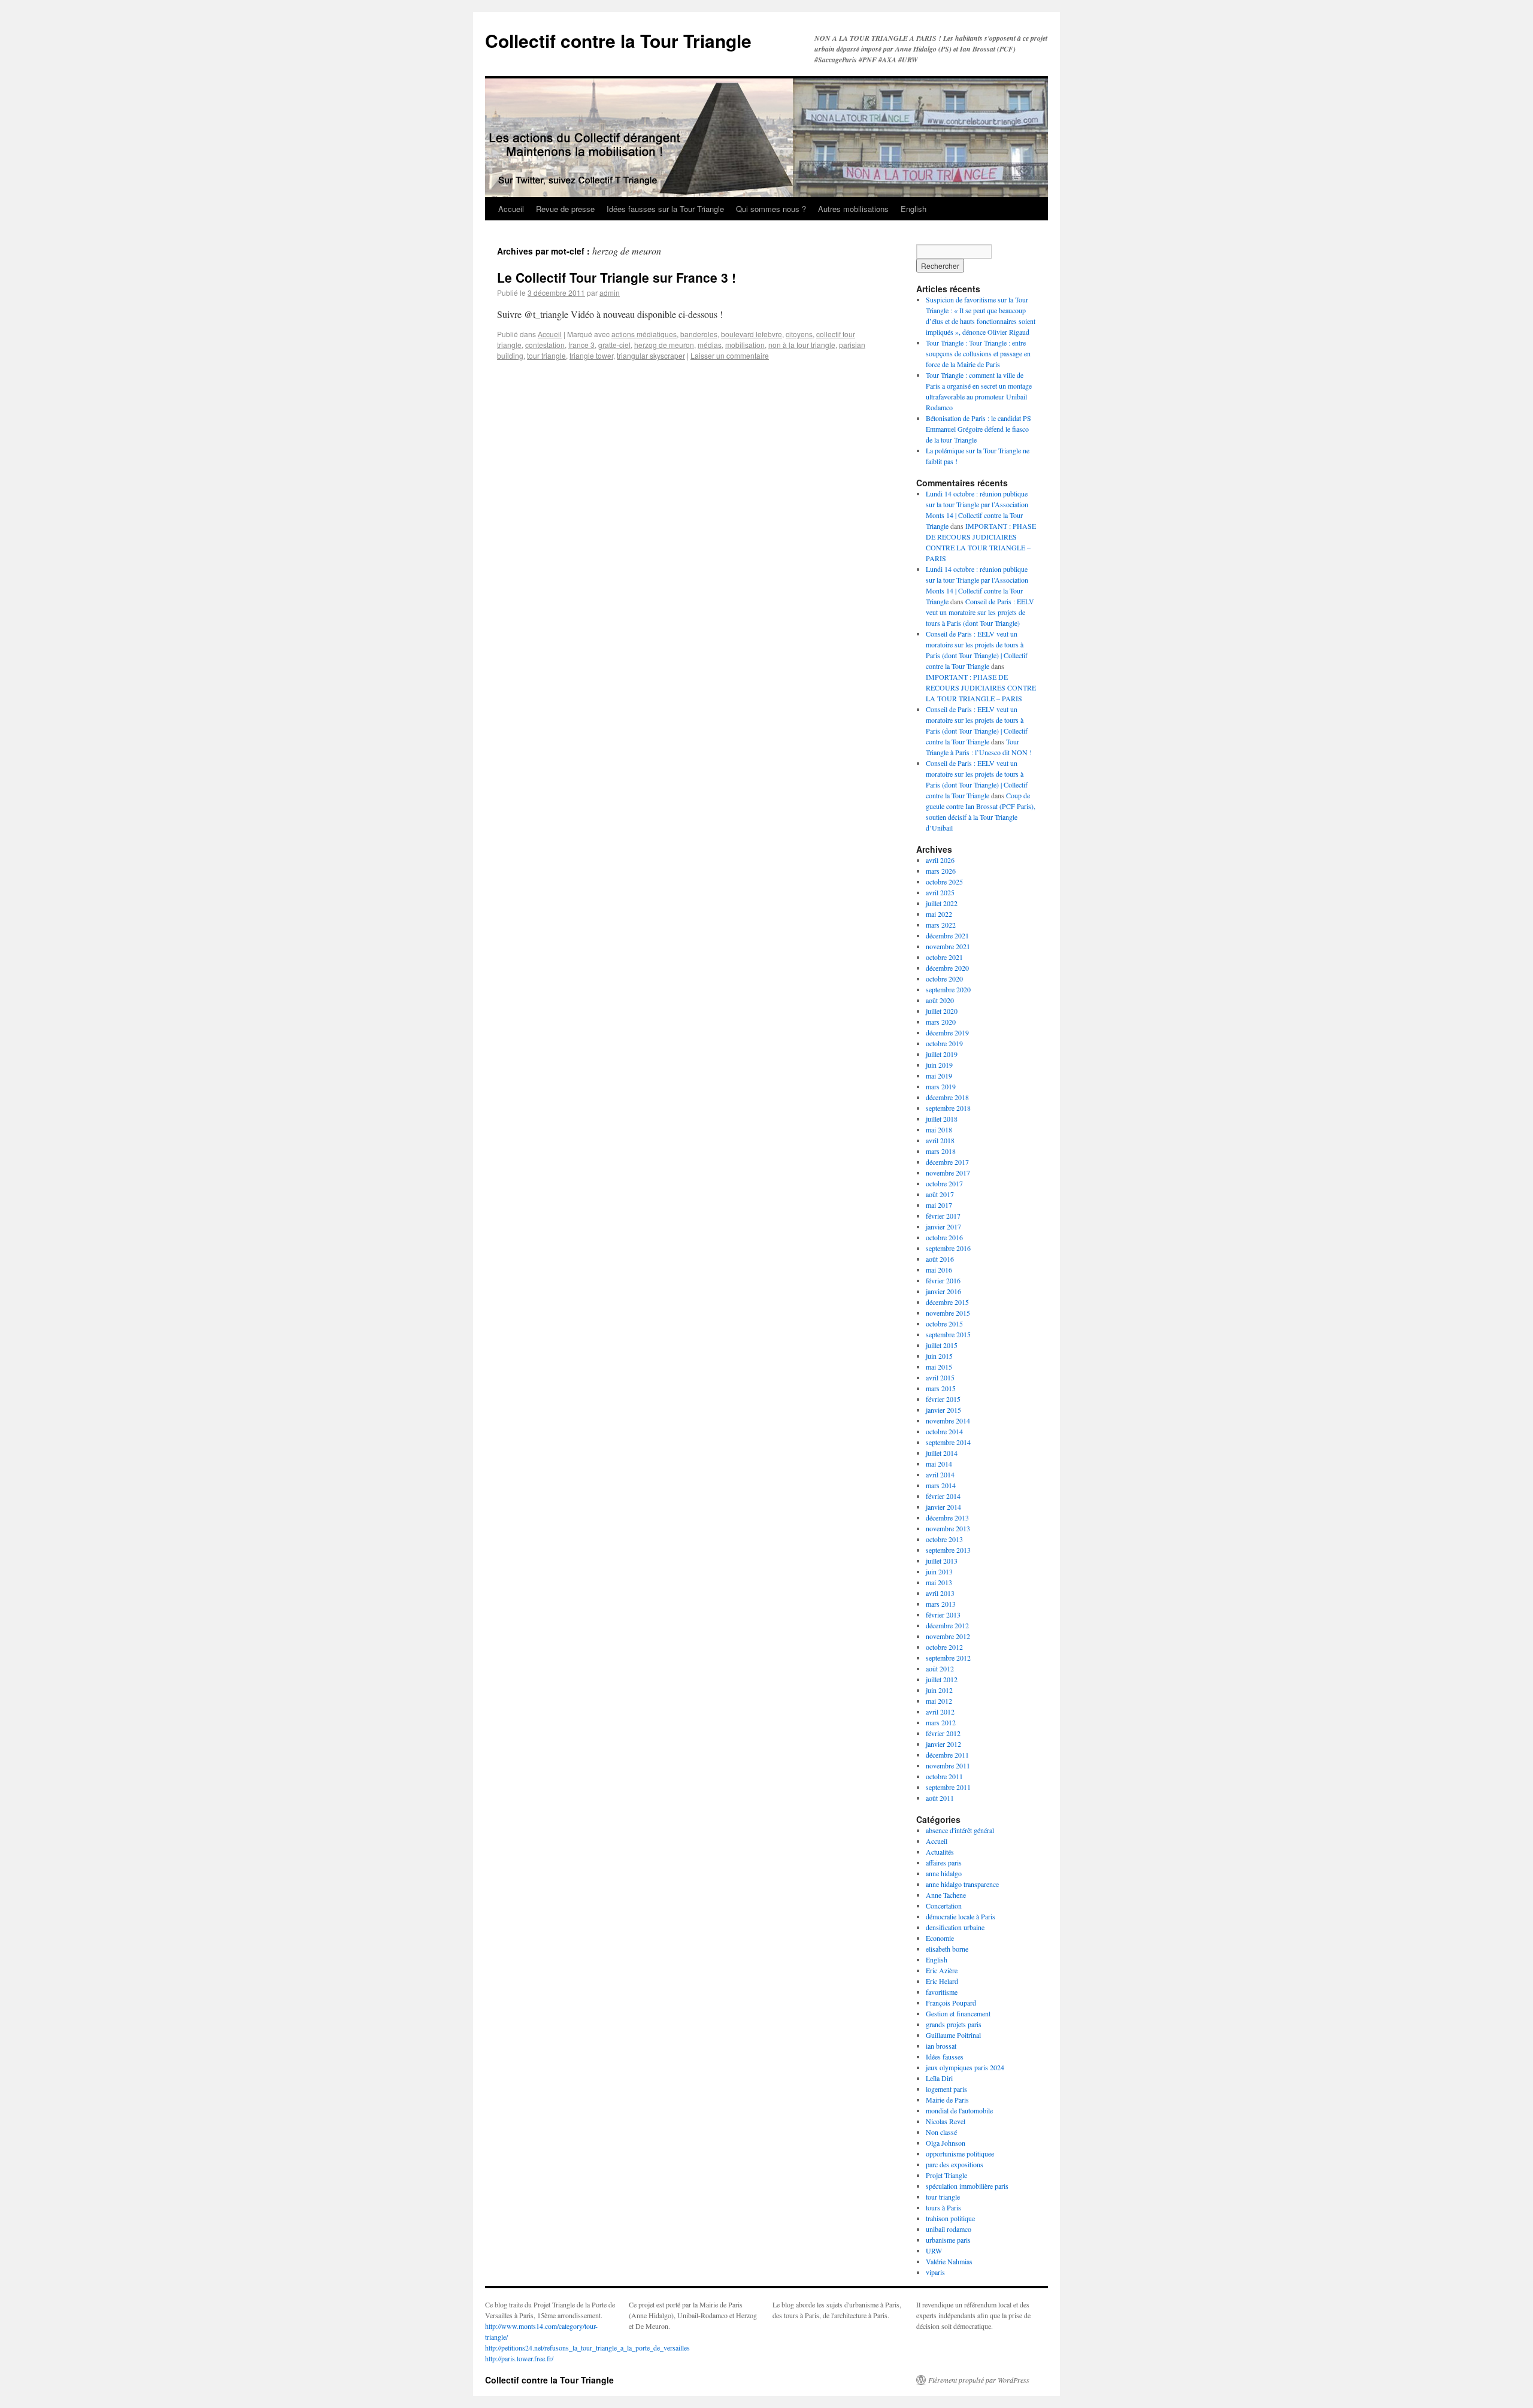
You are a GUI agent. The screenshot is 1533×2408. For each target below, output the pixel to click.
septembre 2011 (948, 1787)
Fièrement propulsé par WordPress (979, 2380)
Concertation (944, 1906)
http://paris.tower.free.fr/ (519, 2358)
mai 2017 (939, 1205)
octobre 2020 (944, 979)
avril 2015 (940, 1377)
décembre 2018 (947, 1097)
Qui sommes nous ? (771, 209)
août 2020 (940, 1000)
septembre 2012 (948, 1658)
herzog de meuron (664, 345)
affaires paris (944, 1862)
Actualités (940, 1852)
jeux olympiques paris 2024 (965, 2067)
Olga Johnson (946, 2143)
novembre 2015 (948, 1313)
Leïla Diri (939, 2078)
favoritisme (942, 1992)
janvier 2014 (943, 1507)
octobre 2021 (944, 957)
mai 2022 (939, 914)
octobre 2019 (944, 1043)
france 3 (581, 345)
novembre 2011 (948, 1765)
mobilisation (745, 345)
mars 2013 (941, 1604)
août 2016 (940, 1259)
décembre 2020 (947, 968)
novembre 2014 (948, 1420)
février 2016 (943, 1280)
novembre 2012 (948, 1636)
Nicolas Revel (946, 2121)
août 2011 (940, 1798)
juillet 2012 (942, 1679)
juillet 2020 (942, 1011)
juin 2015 (939, 1356)
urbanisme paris (948, 2240)
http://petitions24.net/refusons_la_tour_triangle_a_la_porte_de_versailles (587, 2348)
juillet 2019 (942, 1054)
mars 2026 (941, 871)
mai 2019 (939, 1076)
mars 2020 (941, 1022)
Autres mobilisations (853, 209)
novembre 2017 (948, 1173)
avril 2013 (940, 1593)
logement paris (946, 2089)
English (914, 209)
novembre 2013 (948, 1528)
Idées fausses (945, 2056)
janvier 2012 (943, 1744)
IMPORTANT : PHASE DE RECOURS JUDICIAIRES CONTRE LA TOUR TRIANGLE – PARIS (981, 687)
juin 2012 (939, 1690)
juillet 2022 (942, 903)
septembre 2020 (948, 989)
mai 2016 (939, 1270)
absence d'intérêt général (960, 1830)
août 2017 (940, 1194)
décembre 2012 (947, 1625)
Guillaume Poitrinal (953, 2035)
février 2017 (943, 1216)
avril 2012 (940, 1712)
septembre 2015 (948, 1334)
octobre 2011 (944, 1776)
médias (710, 345)
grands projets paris (954, 2024)
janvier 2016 (943, 1291)
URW (934, 2251)
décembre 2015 (947, 1302)
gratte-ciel (614, 345)
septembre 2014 (948, 1442)
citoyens (799, 334)
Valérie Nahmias (949, 2261)
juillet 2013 (942, 1561)
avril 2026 (940, 860)
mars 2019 (941, 1086)
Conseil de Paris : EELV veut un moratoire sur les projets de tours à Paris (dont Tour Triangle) (980, 612)
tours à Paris (943, 2207)
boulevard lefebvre (752, 334)
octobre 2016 (944, 1237)
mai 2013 (939, 1582)
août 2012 (940, 1668)
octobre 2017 (944, 1183)
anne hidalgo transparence (962, 1884)
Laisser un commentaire (730, 355)
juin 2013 (939, 1571)
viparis (935, 2272)
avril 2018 (940, 1140)
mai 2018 (939, 1129)
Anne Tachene (946, 1895)
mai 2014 (939, 1464)
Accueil (511, 209)
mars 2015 (941, 1388)
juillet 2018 (942, 1119)
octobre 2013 (944, 1539)
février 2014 (943, 1496)
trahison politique (950, 2218)
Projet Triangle (946, 2175)
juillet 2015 (942, 1345)
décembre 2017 (947, 1162)
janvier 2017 (943, 1226)
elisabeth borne (947, 1949)
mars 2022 (941, 925)
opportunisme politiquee (960, 2153)
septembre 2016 (948, 1248)
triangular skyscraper (651, 355)
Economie (940, 1938)
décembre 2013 (947, 1518)
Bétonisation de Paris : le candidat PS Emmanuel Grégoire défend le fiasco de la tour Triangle (978, 429)
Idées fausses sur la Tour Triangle (665, 209)
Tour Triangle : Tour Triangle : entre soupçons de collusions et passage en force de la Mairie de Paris (978, 353)
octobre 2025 (944, 882)
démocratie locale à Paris (961, 1916)
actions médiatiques (644, 334)
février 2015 (943, 1399)
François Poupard (951, 2003)
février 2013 (943, 1615)
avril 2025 (940, 892)
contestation (545, 345)
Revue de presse (565, 209)
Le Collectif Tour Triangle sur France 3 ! (616, 277)
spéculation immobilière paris (967, 2186)
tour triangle (546, 355)
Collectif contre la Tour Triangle (618, 40)
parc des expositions (955, 2164)
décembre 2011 (947, 1755)
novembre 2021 (948, 946)
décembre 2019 (947, 1032)
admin (610, 293)
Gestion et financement (958, 2013)
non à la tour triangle (802, 345)
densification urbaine (955, 1927)
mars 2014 (941, 1485)
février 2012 (943, 1733)
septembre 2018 (948, 1108)
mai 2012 (939, 1701)
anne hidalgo (944, 1873)
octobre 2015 (944, 1323)
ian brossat (941, 2046)
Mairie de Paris (947, 2100)
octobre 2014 (944, 1431)
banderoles (699, 334)
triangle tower (591, 355)
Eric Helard (942, 1981)
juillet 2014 (942, 1453)
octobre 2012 (944, 1647)
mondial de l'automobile (959, 2110)
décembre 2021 (947, 935)
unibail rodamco (949, 2229)
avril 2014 (940, 1474)
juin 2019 (939, 1065)
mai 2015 (939, 1367)
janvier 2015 (943, 1410)
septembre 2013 (948, 1550)
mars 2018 (941, 1151)
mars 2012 (941, 1722)
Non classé (941, 2132)
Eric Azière (942, 1970)
